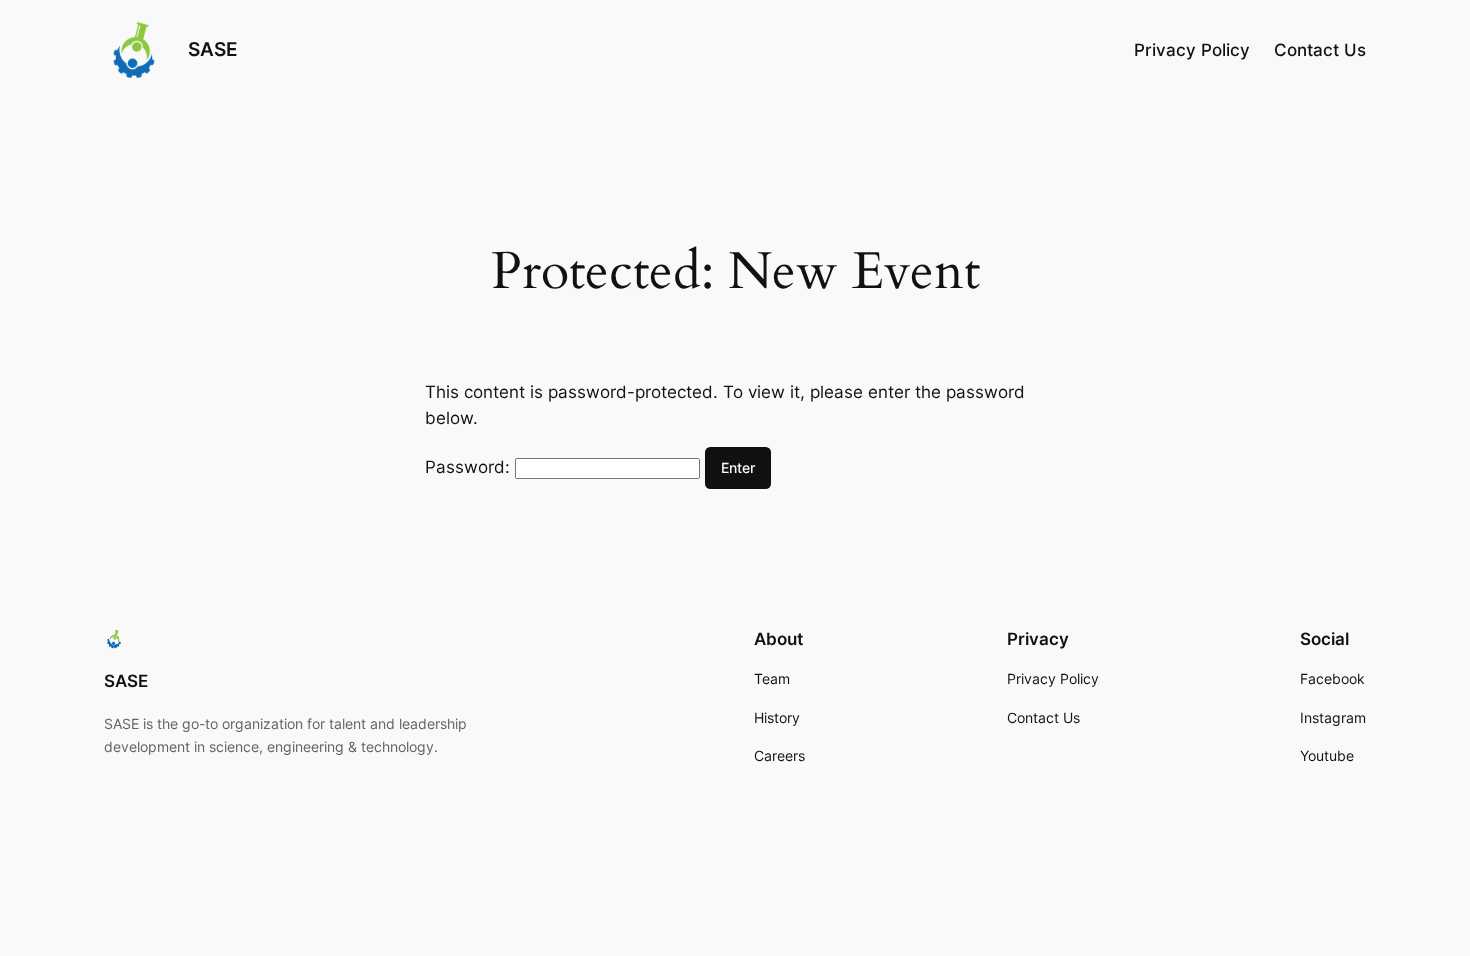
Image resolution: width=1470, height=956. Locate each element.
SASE (213, 49)
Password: (470, 467)
